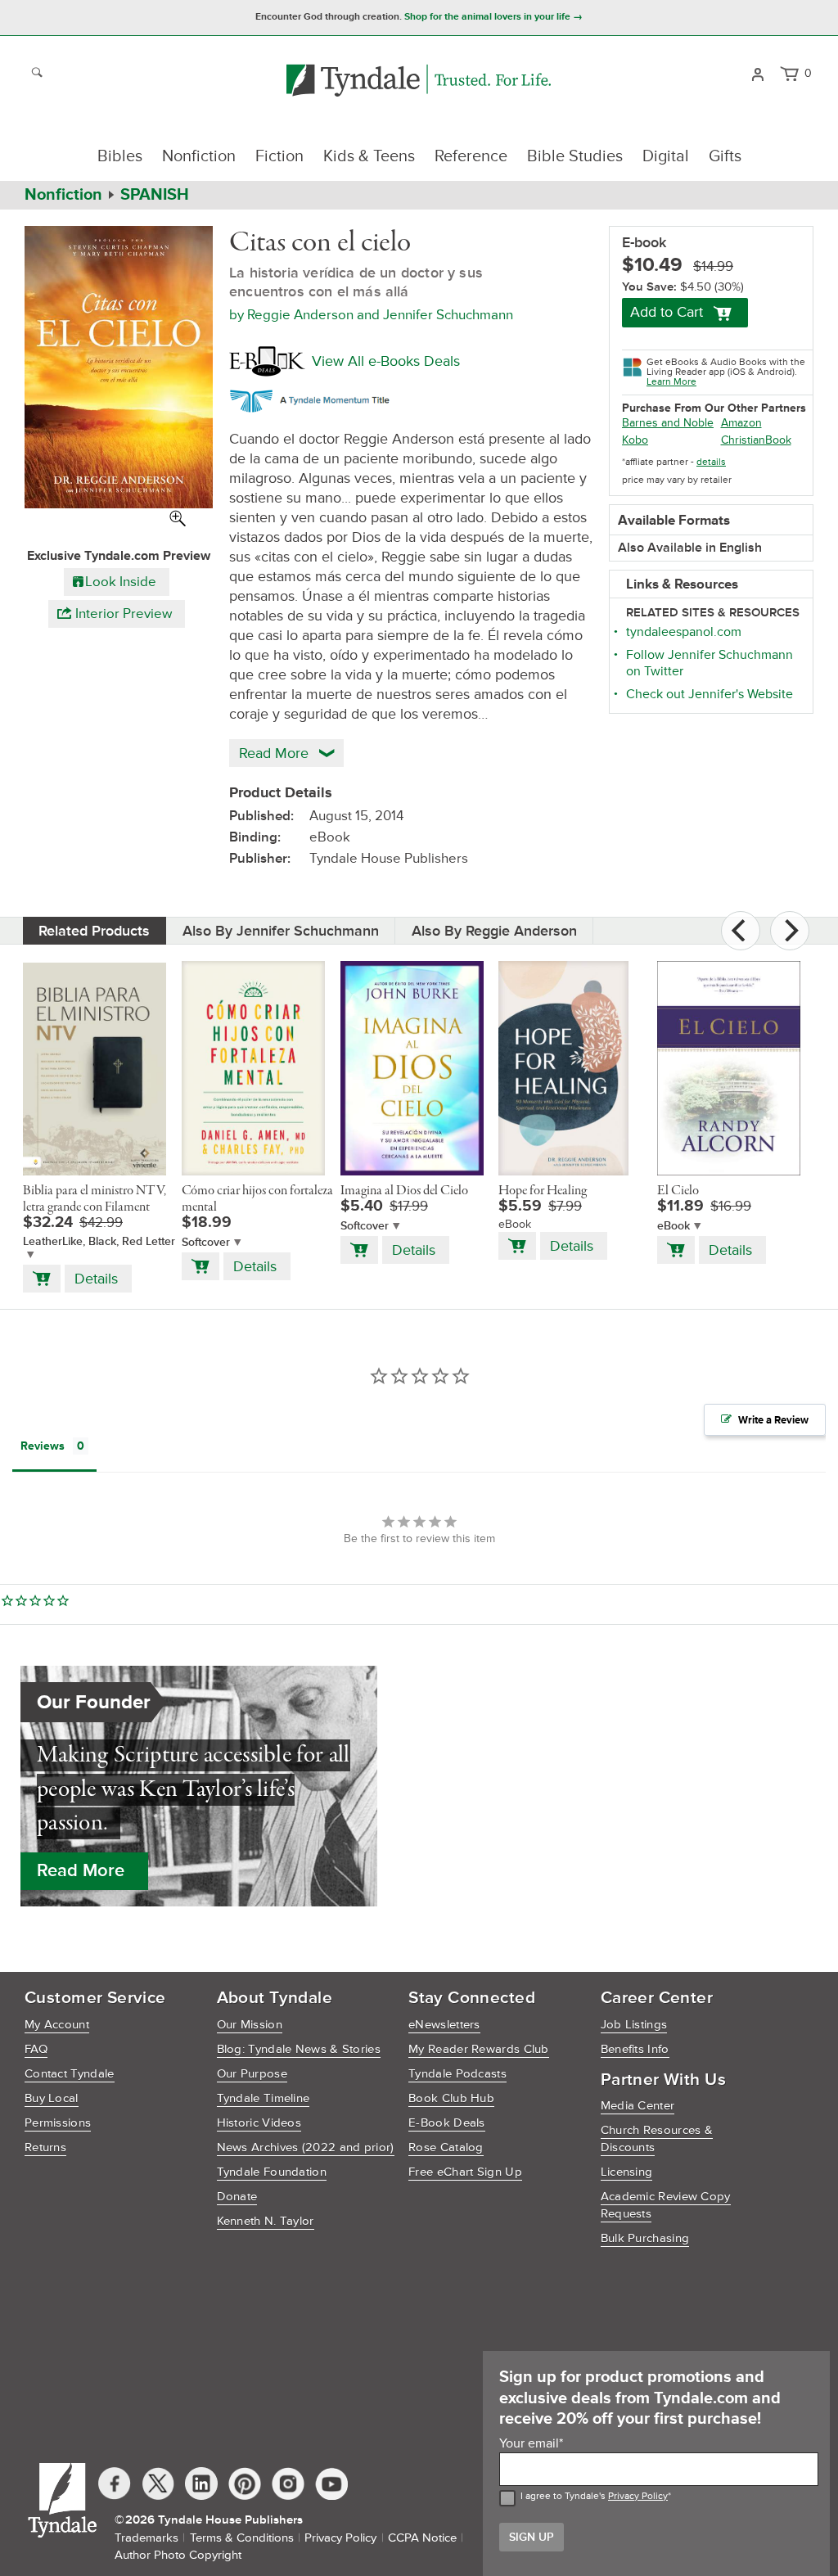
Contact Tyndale (70, 2074)
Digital (666, 156)
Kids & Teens (369, 156)
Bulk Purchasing (645, 2238)
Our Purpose (252, 2074)
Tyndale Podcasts (457, 2074)
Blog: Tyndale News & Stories (299, 2049)
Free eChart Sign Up (465, 2172)
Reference (471, 156)
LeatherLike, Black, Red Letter (99, 1242)
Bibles (120, 156)
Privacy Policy (638, 2496)
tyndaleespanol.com (684, 632)
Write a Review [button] (773, 1420)
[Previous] (741, 931)
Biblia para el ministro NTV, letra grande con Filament (95, 1199)
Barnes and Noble (668, 423)
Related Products (94, 931)
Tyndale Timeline (264, 2098)
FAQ (36, 2049)
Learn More (671, 382)
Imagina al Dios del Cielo (404, 1191)
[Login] (757, 73)
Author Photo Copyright (178, 2555)
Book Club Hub (451, 2098)
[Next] (790, 931)
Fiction (279, 156)
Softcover (206, 1242)
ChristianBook (756, 440)
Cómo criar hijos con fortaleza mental (257, 1199)
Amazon (741, 423)
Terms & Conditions (242, 2538)
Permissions (58, 2123)
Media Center (638, 2106)
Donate (237, 2197)
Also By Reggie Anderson (494, 931)
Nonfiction (199, 156)
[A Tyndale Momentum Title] (314, 399)
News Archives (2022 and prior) (306, 2147)
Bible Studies (575, 156)
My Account (57, 2025)
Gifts (725, 156)
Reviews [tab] (43, 1446)
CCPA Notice (422, 2538)
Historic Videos (259, 2123)
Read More (81, 1871)
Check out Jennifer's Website (710, 694)
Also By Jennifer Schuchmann (281, 931)
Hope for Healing (543, 1191)
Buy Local (52, 2098)
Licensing (627, 2172)
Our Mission (250, 2025)
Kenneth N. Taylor (266, 2221)
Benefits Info (635, 2049)
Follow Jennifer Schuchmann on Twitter (710, 663)
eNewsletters (444, 2025)
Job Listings (634, 2025)
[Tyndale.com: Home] (419, 81)
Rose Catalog (446, 2147)
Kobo (635, 440)
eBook (674, 1226)
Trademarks (146, 2538)
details (711, 462)
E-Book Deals (447, 2123)
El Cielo (678, 1191)
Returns (45, 2147)
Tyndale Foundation (272, 2172)
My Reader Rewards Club (479, 2049)
